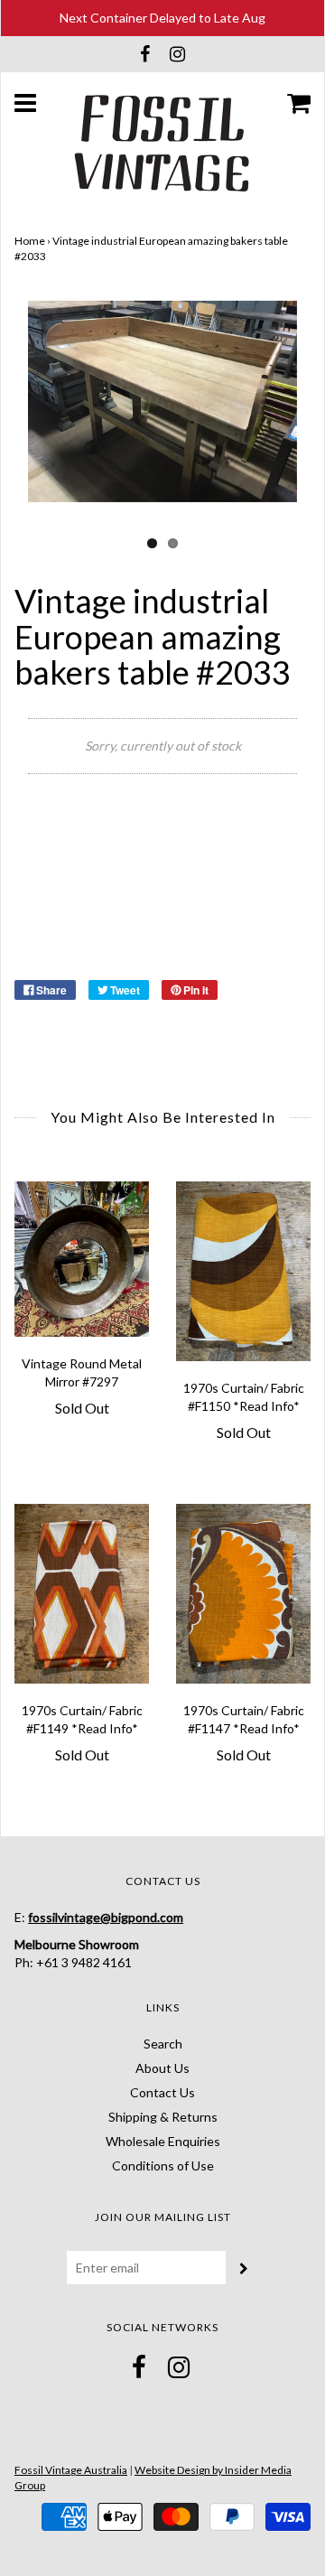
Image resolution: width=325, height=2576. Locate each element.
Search (163, 2044)
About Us (162, 2068)
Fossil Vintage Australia (71, 2470)
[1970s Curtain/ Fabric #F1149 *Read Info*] (82, 1594)
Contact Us (162, 2092)
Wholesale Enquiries (163, 2141)
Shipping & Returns (163, 2117)
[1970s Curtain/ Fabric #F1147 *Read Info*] (243, 1594)
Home (30, 241)
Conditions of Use (163, 2165)
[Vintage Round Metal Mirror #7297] (82, 1259)
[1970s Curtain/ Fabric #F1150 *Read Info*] (243, 1271)
